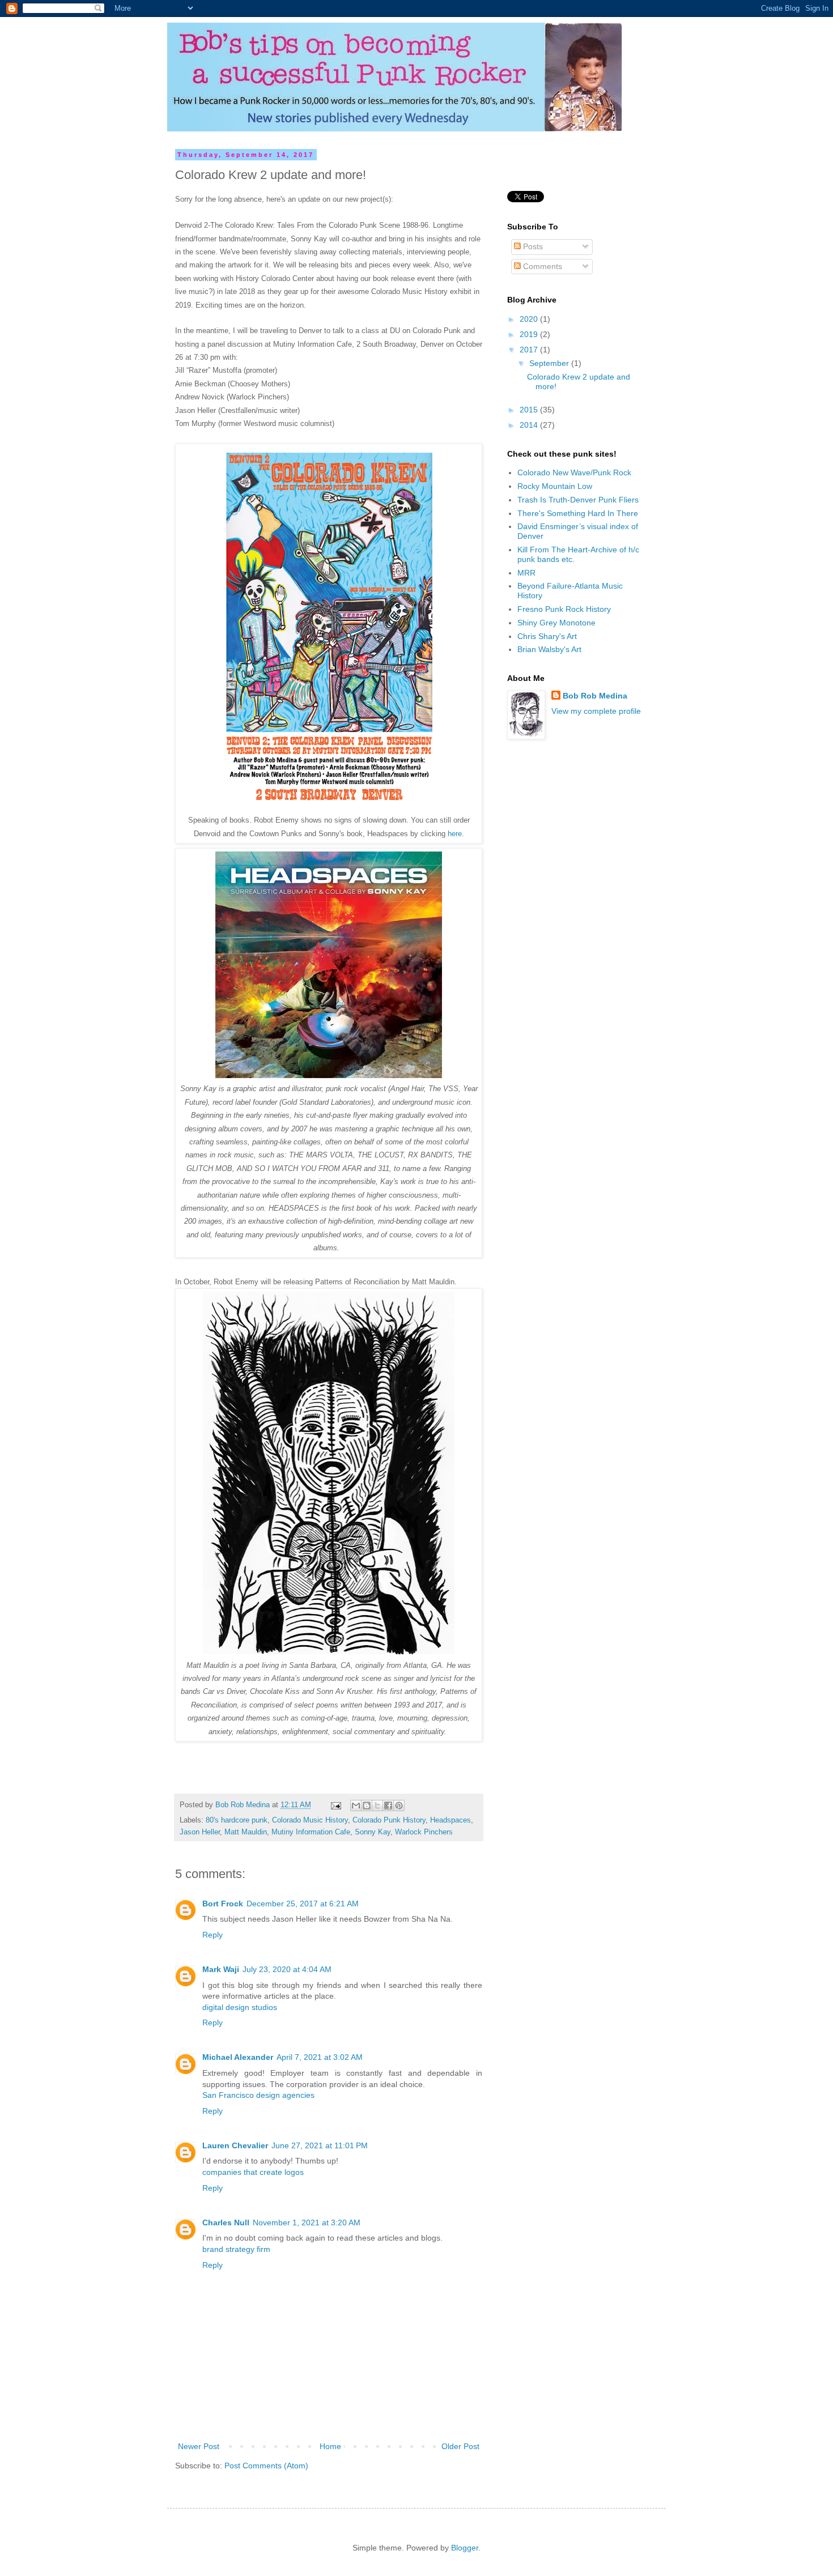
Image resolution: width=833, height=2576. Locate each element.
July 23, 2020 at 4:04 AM (287, 1969)
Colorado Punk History (389, 1820)
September (550, 363)
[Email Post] (335, 1805)
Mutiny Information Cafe (311, 1832)
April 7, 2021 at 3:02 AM (320, 2057)
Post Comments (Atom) (266, 2466)
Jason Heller (200, 1832)
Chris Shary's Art (547, 636)
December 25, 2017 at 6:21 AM (303, 1904)
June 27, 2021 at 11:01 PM (320, 2145)
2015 (530, 410)
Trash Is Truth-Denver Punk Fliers (578, 500)
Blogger (465, 2548)
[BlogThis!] (367, 1806)
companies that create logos (253, 2172)
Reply (212, 1935)
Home (330, 2446)
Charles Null (226, 2222)
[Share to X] (377, 1806)
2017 (530, 350)
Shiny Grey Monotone (556, 623)
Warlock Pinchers (424, 1832)
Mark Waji (221, 1969)
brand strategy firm (236, 2249)
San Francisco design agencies (258, 2095)
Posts (532, 246)
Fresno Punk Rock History (564, 609)
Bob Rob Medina (595, 696)
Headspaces (450, 1820)
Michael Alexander (238, 2057)
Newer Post (199, 2446)
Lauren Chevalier (235, 2145)
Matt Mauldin (246, 1832)
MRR (526, 573)
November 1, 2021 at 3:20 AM (307, 2222)
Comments (541, 266)
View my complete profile (596, 711)
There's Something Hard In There (578, 513)
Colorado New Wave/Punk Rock (574, 472)
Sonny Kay (373, 1832)
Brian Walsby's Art (549, 649)
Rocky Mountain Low (555, 486)
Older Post (460, 2446)
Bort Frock (223, 1904)
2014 (530, 425)
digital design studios (240, 2007)
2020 (530, 319)
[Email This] (356, 1806)
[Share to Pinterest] (399, 1806)
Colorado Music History (310, 1820)
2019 (530, 334)
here (455, 834)
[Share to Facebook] (388, 1806)
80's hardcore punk (237, 1820)
